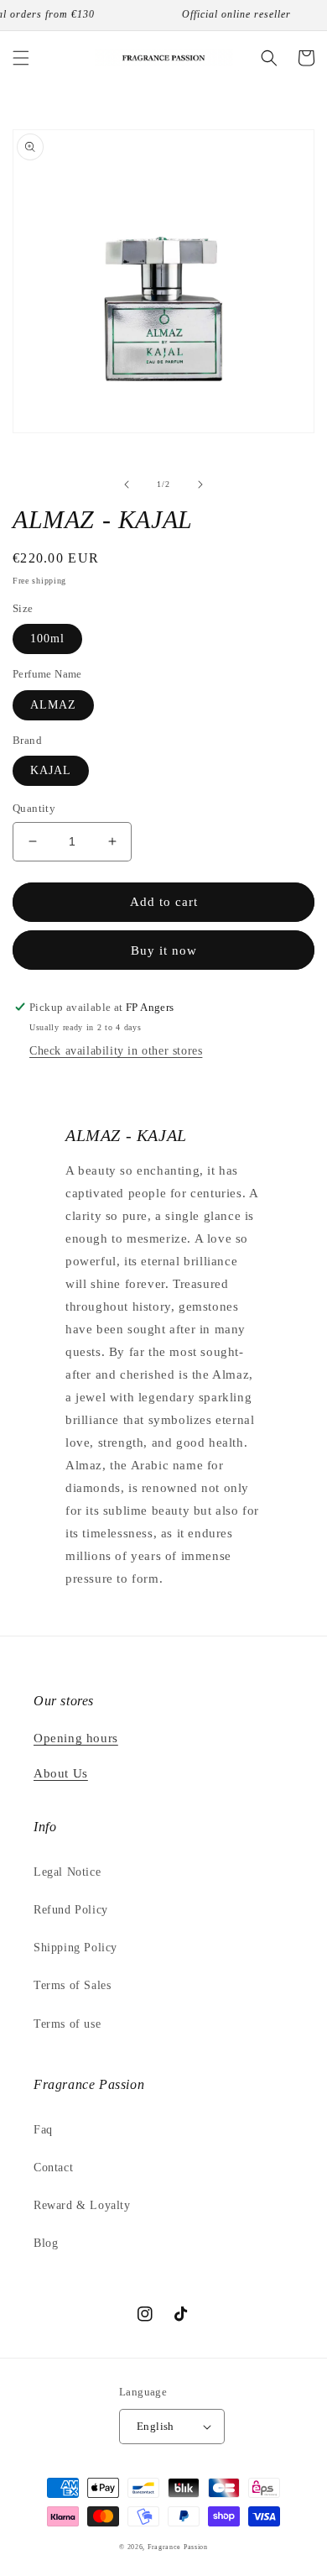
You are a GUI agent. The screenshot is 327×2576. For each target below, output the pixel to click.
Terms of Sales (72, 1985)
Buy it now (164, 950)
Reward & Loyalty (82, 2205)
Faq (43, 2130)
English (156, 2426)
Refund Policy (71, 1910)
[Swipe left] (127, 484)
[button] (21, 58)
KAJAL (51, 770)
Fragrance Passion (178, 2547)
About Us (61, 1773)
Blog (46, 2243)
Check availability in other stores (116, 1051)
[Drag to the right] (200, 484)
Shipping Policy (75, 1948)
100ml (47, 639)
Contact (53, 2168)
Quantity (34, 808)
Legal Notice (67, 1872)
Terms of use (67, 2024)
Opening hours (76, 1738)
